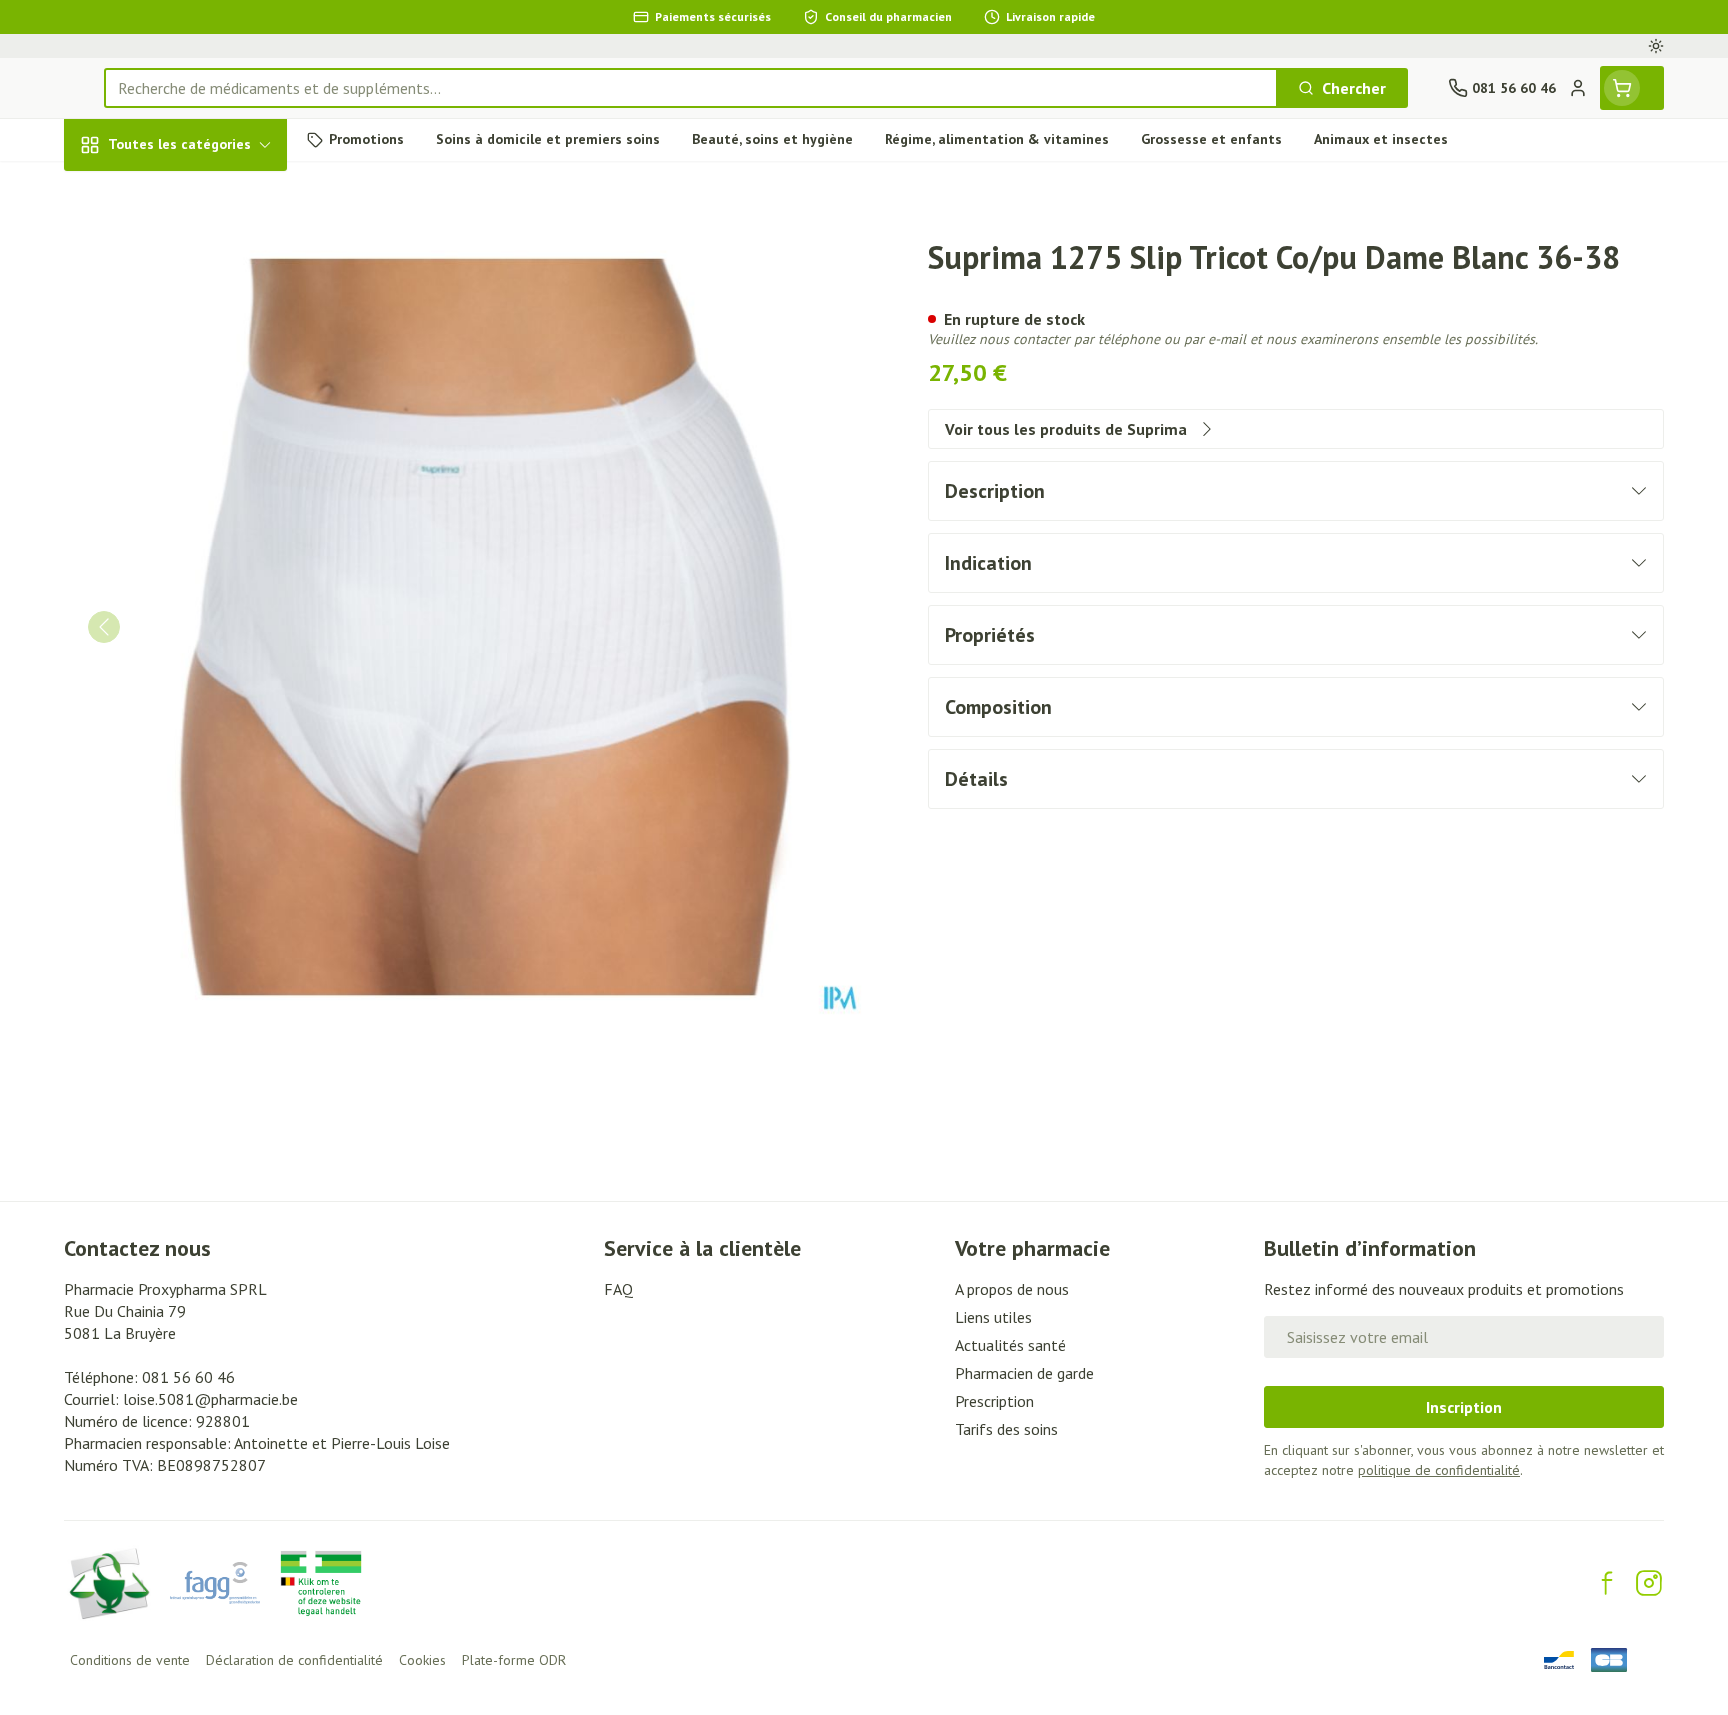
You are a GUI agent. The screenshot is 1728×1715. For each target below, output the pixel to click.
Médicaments (192, 680)
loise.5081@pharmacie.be (210, 1399)
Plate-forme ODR (514, 1660)
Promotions (122, 191)
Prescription (994, 1401)
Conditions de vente (130, 1660)
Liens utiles (993, 1317)
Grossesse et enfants (192, 388)
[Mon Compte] (1578, 88)
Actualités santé (1010, 1345)
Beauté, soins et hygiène (192, 253)
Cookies (422, 1660)
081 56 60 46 (188, 1377)
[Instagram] (1649, 1583)
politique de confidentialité (1439, 1470)
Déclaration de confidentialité (294, 1660)
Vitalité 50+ (192, 443)
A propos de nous (1012, 1289)
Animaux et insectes (192, 625)
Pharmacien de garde (1024, 1373)
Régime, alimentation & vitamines (192, 325)
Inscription (1464, 1407)
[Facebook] (1607, 1583)
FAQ (618, 1289)
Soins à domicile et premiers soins (192, 562)
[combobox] (691, 88)
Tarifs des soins (1006, 1429)
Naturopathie (192, 498)
